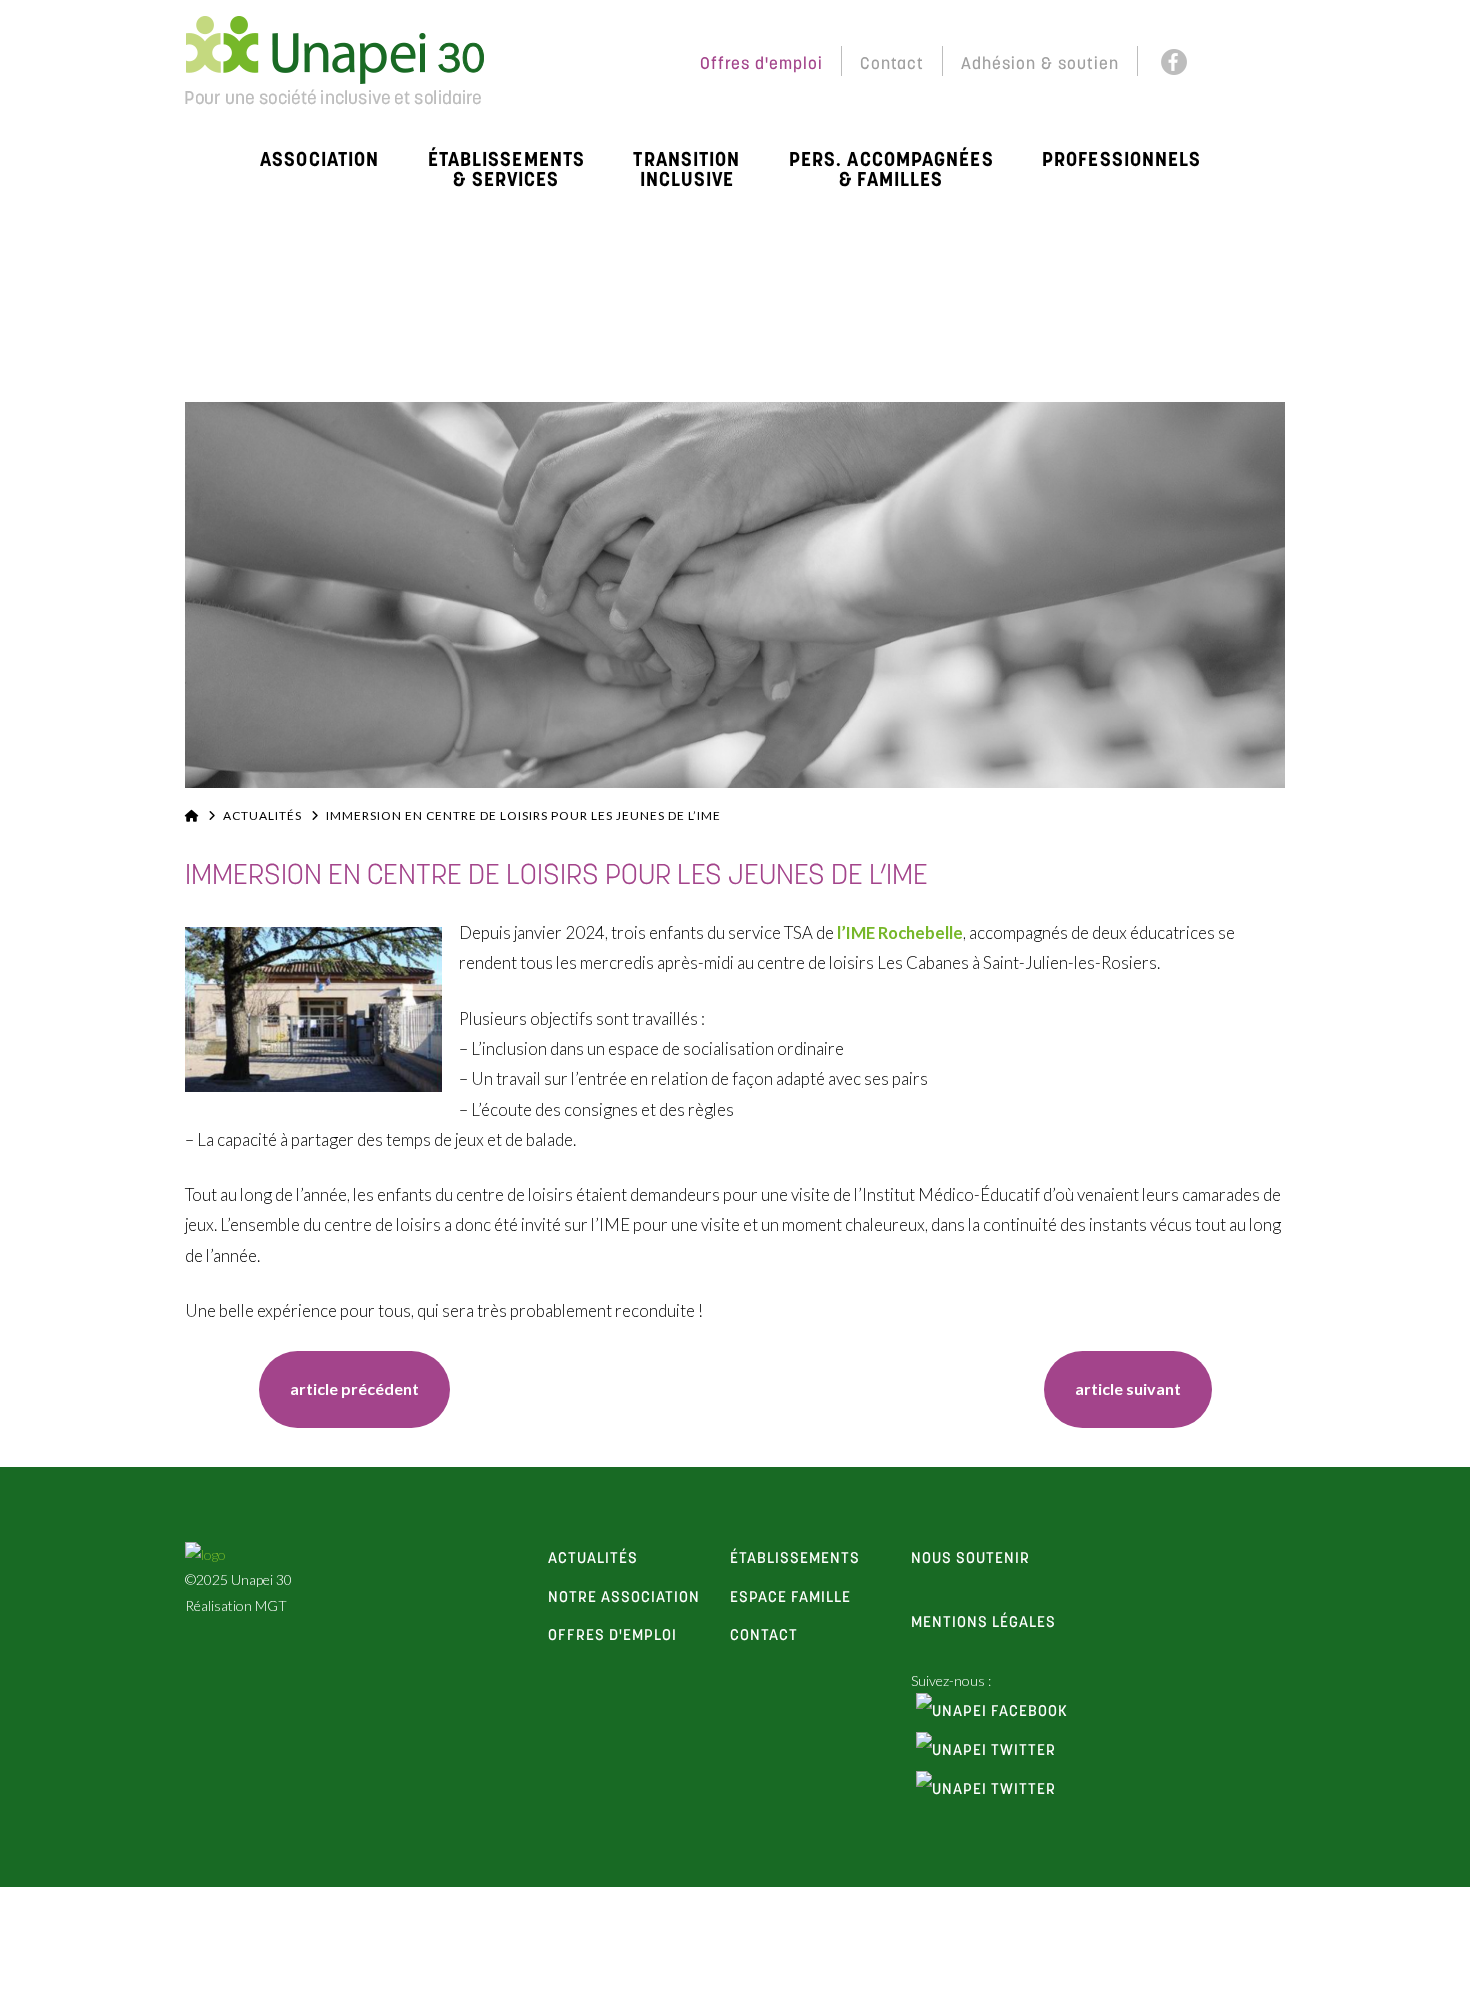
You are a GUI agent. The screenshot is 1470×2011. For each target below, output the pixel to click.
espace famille (790, 1598)
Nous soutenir (970, 1559)
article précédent (354, 1388)
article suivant (1128, 1388)
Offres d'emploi (761, 64)
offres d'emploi (612, 1636)
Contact (892, 64)
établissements (795, 1559)
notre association (624, 1598)
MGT (271, 1605)
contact (764, 1636)
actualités (593, 1559)
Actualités (262, 815)
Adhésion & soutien (1040, 64)
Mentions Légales (983, 1623)
